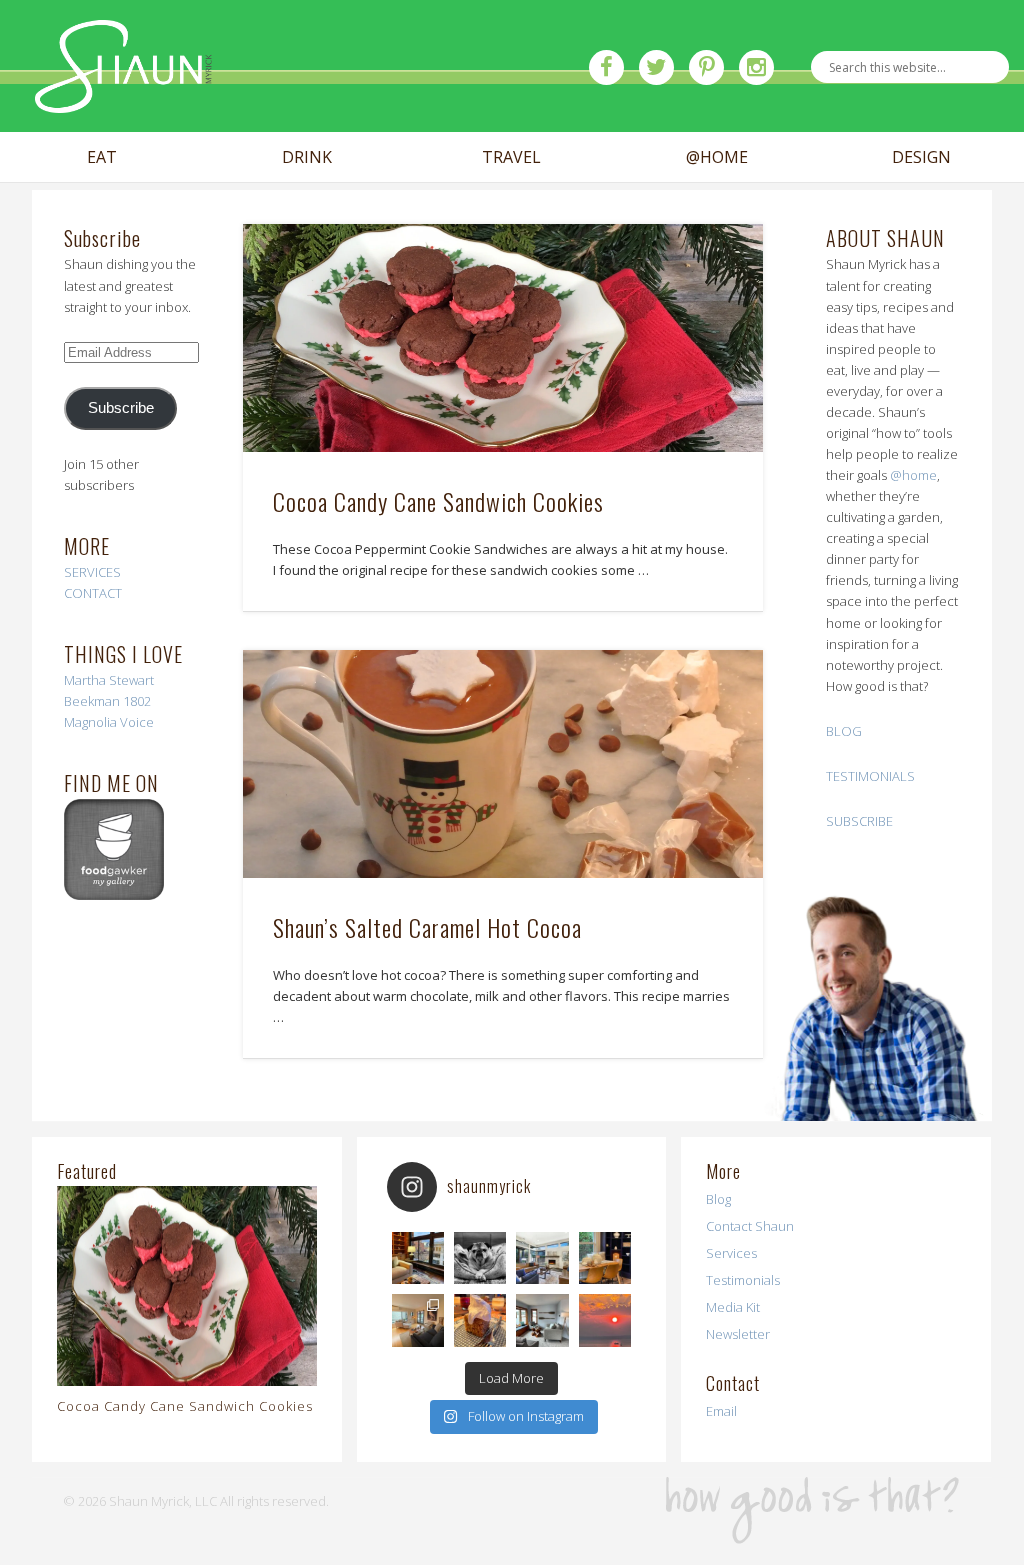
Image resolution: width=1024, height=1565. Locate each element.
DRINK (307, 157)
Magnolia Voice (109, 722)
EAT (102, 157)
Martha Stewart (109, 680)
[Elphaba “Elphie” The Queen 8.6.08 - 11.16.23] (480, 1258)
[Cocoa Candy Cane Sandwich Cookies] (503, 338)
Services (731, 1253)
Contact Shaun (750, 1226)
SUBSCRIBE (859, 821)
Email (721, 1411)
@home (913, 475)
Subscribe (121, 408)
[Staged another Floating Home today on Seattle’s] (542, 1320)
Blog (718, 1199)
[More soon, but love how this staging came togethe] (605, 1258)
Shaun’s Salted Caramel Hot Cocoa (427, 927)
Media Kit (733, 1307)
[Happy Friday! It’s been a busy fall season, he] (542, 1258)
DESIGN (921, 157)
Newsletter (738, 1334)
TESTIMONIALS (870, 776)
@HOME (717, 157)
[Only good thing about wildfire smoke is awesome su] (605, 1320)
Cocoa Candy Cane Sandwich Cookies (438, 501)
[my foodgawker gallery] (114, 895)
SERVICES (92, 572)
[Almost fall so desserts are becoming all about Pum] (480, 1320)
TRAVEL (511, 157)
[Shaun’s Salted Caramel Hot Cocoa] (503, 764)
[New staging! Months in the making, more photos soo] (418, 1258)
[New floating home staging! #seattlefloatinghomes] (418, 1320)
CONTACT (93, 593)
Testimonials (743, 1280)
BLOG (844, 731)
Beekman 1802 (107, 701)
